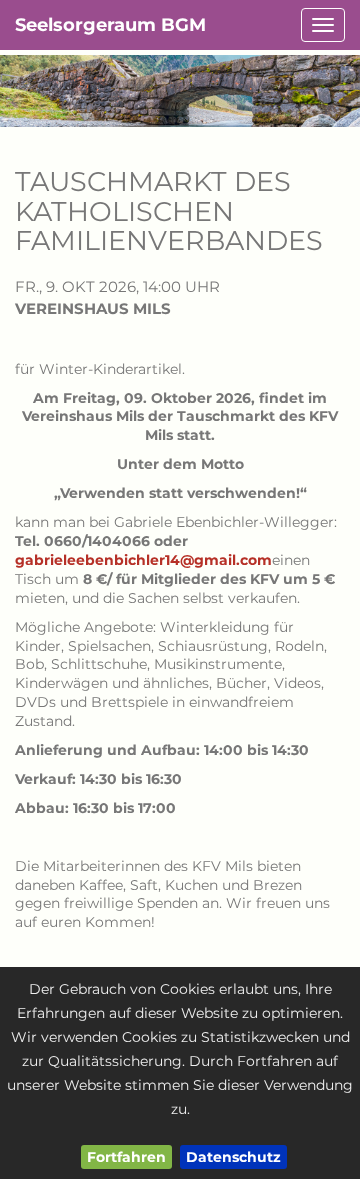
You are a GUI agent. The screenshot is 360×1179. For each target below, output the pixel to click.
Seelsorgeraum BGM (110, 25)
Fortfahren (126, 1157)
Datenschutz (233, 1157)
